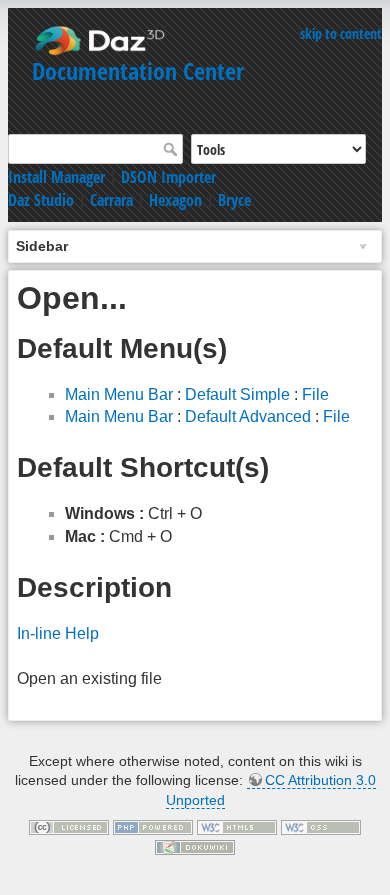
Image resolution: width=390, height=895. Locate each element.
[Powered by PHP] (153, 827)
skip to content (341, 33)
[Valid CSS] (321, 827)
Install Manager (56, 177)
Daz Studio (41, 200)
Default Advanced (248, 416)
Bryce (234, 200)
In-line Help (58, 633)
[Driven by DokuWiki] (195, 846)
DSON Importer (168, 177)
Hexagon (175, 200)
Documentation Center (138, 70)
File (315, 394)
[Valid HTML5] (237, 827)
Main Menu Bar (119, 394)
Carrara (111, 200)
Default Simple (237, 394)
